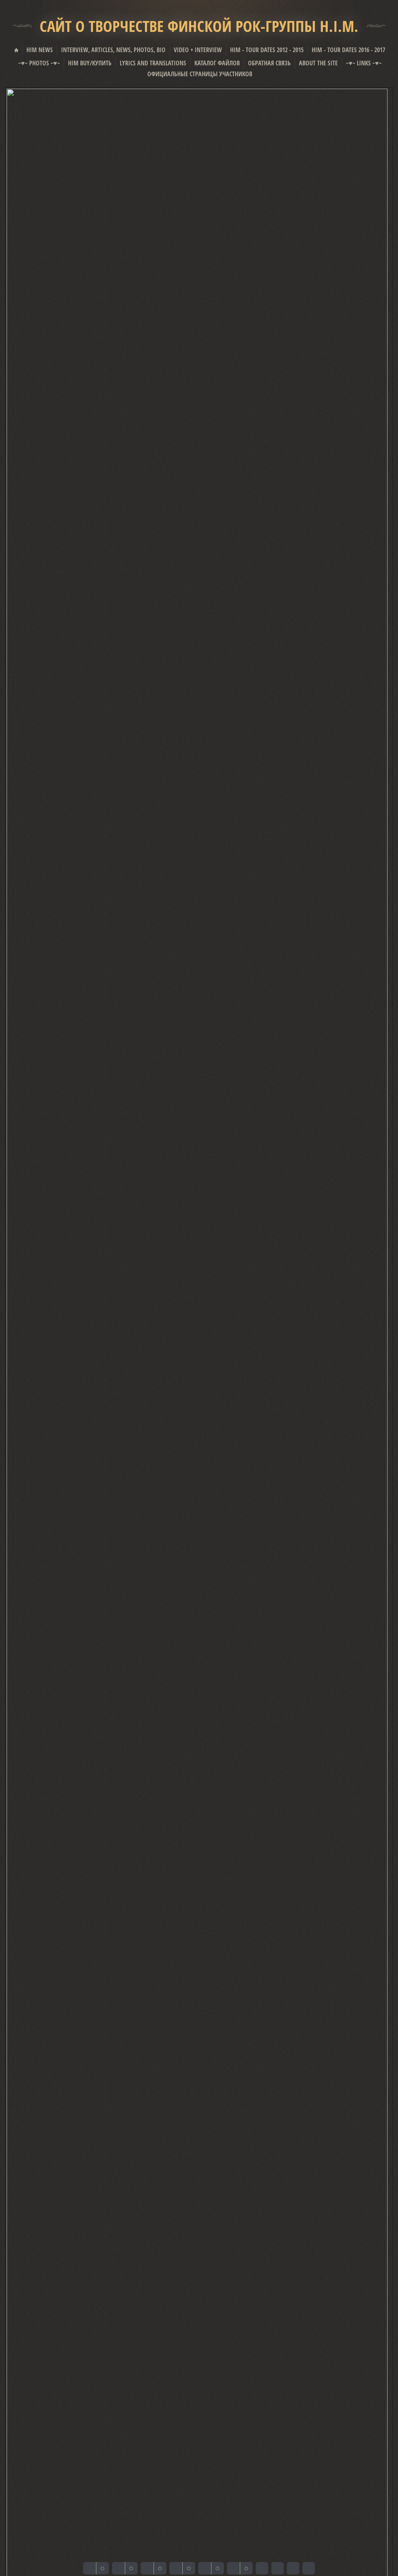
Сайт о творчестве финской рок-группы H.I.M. (199, 26)
